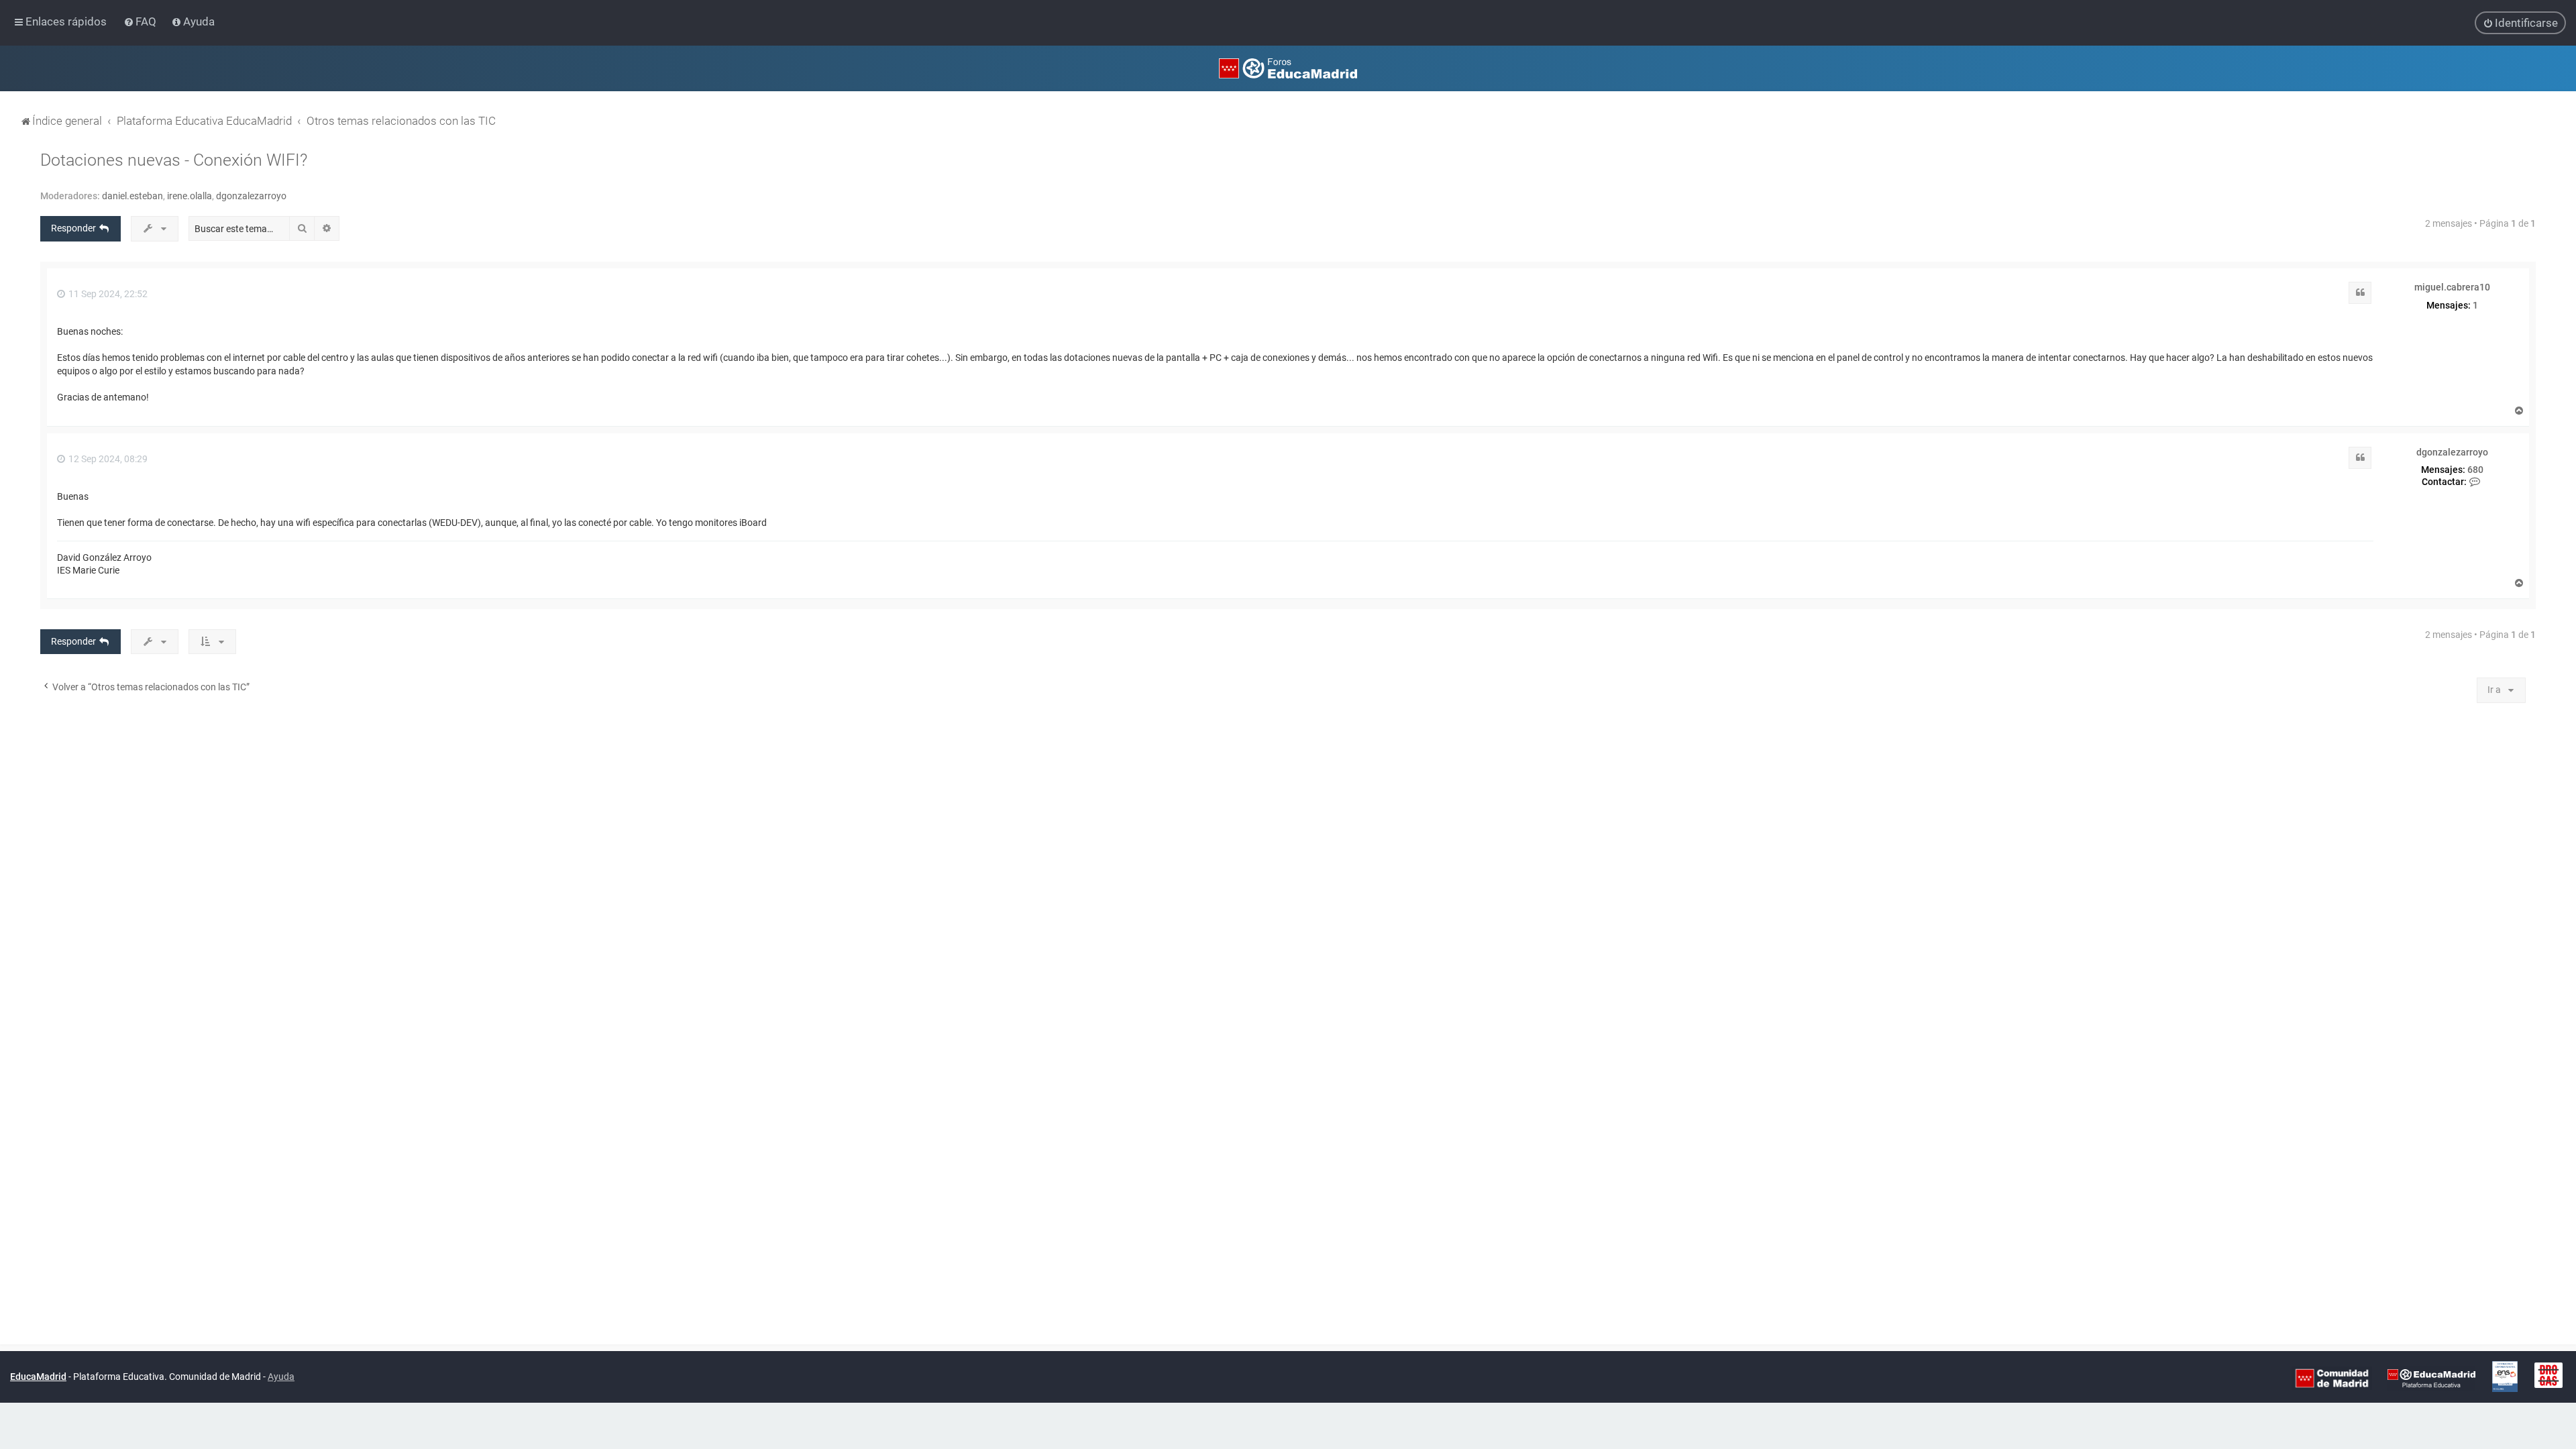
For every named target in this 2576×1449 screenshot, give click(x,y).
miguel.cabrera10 (2452, 287)
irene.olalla (190, 196)
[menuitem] (141, 21)
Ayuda (281, 1377)
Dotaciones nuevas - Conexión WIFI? (174, 160)
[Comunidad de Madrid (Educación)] (2332, 1377)
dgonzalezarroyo (251, 196)
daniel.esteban (132, 196)
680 (2475, 470)
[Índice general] (1288, 68)
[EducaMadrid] (2431, 1377)
